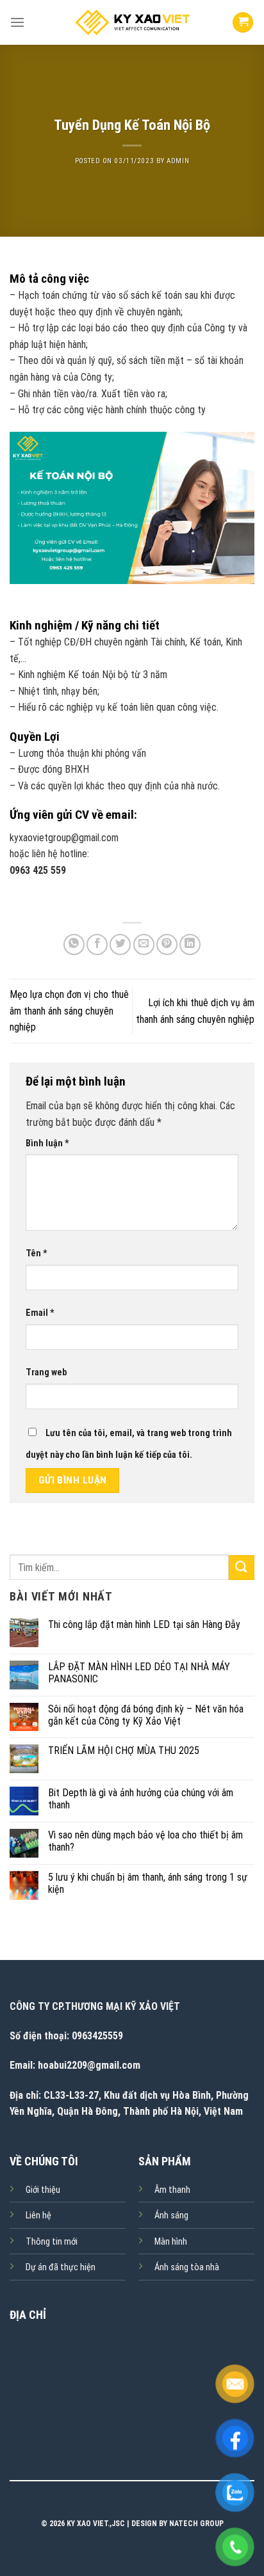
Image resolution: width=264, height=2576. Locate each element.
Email (40, 1313)
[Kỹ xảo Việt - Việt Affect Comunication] (132, 22)
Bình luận (47, 1143)
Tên (37, 1253)
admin (178, 161)
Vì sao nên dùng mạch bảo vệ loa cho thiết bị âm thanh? (145, 1841)
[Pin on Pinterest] (167, 944)
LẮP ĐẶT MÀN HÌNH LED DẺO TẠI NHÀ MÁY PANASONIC (139, 1673)
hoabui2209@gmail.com (89, 2065)
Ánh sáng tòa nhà (187, 2267)
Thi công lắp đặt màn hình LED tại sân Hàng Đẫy (144, 1624)
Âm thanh (172, 2190)
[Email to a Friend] (144, 944)
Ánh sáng (171, 2216)
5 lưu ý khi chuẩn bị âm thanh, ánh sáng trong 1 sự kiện (148, 1883)
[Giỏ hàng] (243, 23)
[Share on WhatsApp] (74, 944)
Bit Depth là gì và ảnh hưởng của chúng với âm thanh (141, 1799)
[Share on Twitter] (120, 944)
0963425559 (97, 2036)
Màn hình (171, 2242)
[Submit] (242, 1568)
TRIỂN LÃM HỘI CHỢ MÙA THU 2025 (124, 1750)
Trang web (46, 1372)
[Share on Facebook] (97, 944)
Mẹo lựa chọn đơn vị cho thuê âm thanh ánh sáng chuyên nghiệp (69, 1011)
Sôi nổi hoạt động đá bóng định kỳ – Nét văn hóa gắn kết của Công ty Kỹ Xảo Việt (146, 1715)
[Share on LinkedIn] (190, 944)
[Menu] (17, 22)
